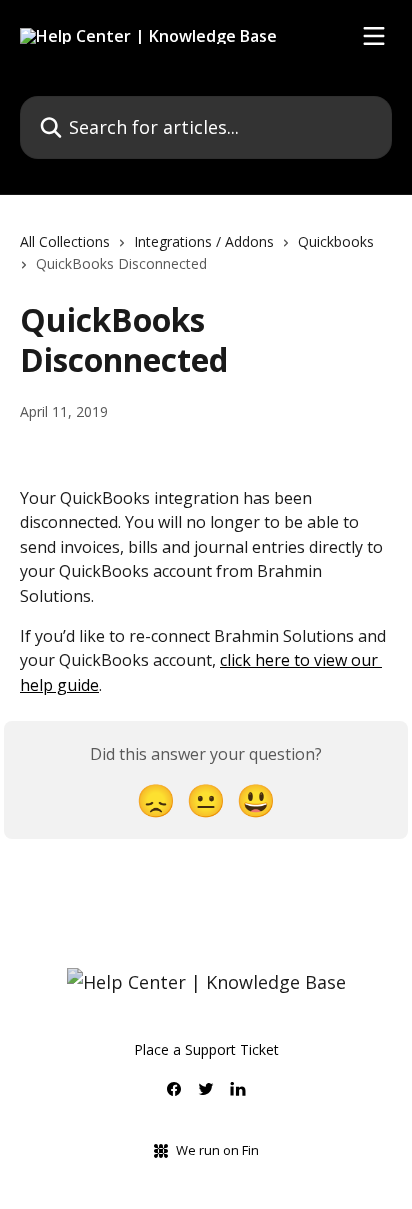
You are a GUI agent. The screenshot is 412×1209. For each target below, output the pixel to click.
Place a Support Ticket (206, 1049)
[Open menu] (374, 36)
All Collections (65, 241)
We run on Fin (217, 1150)
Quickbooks (336, 241)
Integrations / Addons (204, 241)
